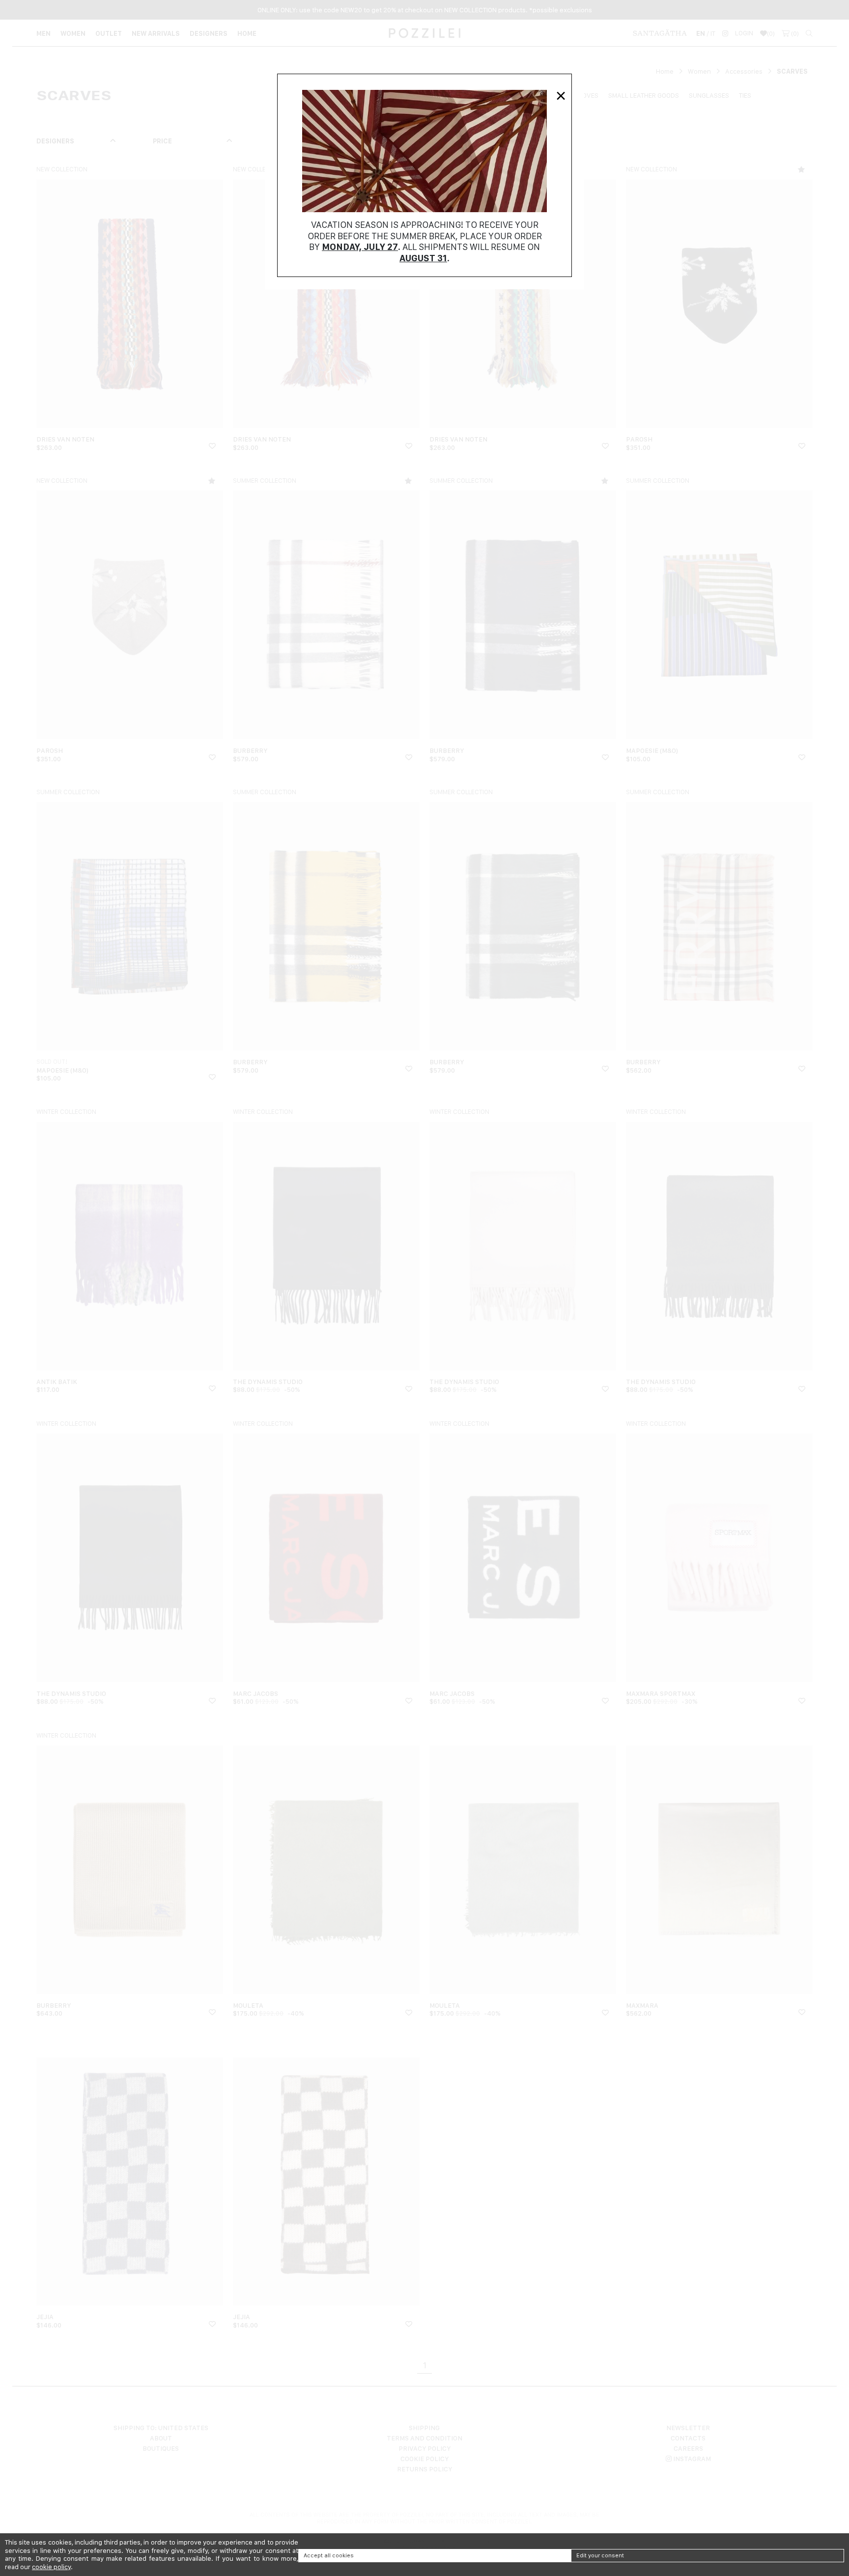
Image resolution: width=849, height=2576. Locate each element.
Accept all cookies (329, 2555)
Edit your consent (600, 2555)
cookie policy (51, 2567)
